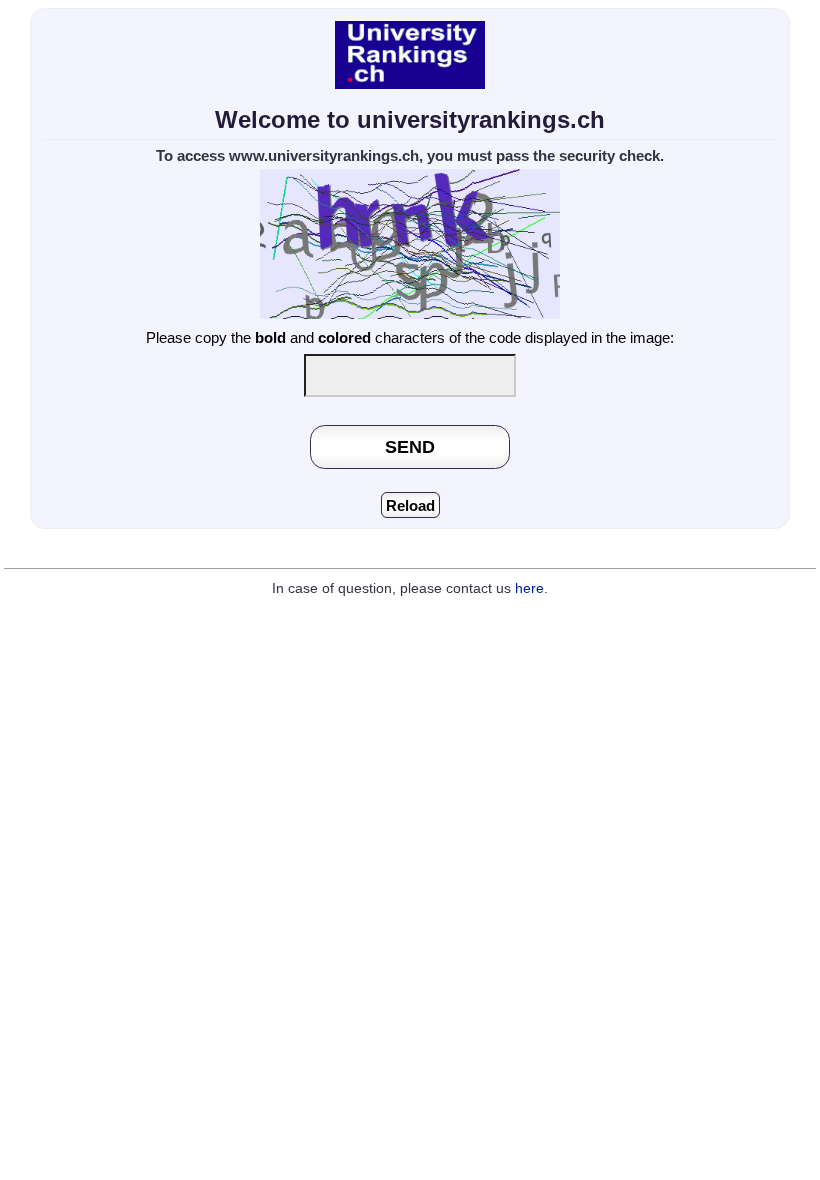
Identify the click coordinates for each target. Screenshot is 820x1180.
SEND (410, 446)
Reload (410, 505)
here (529, 588)
